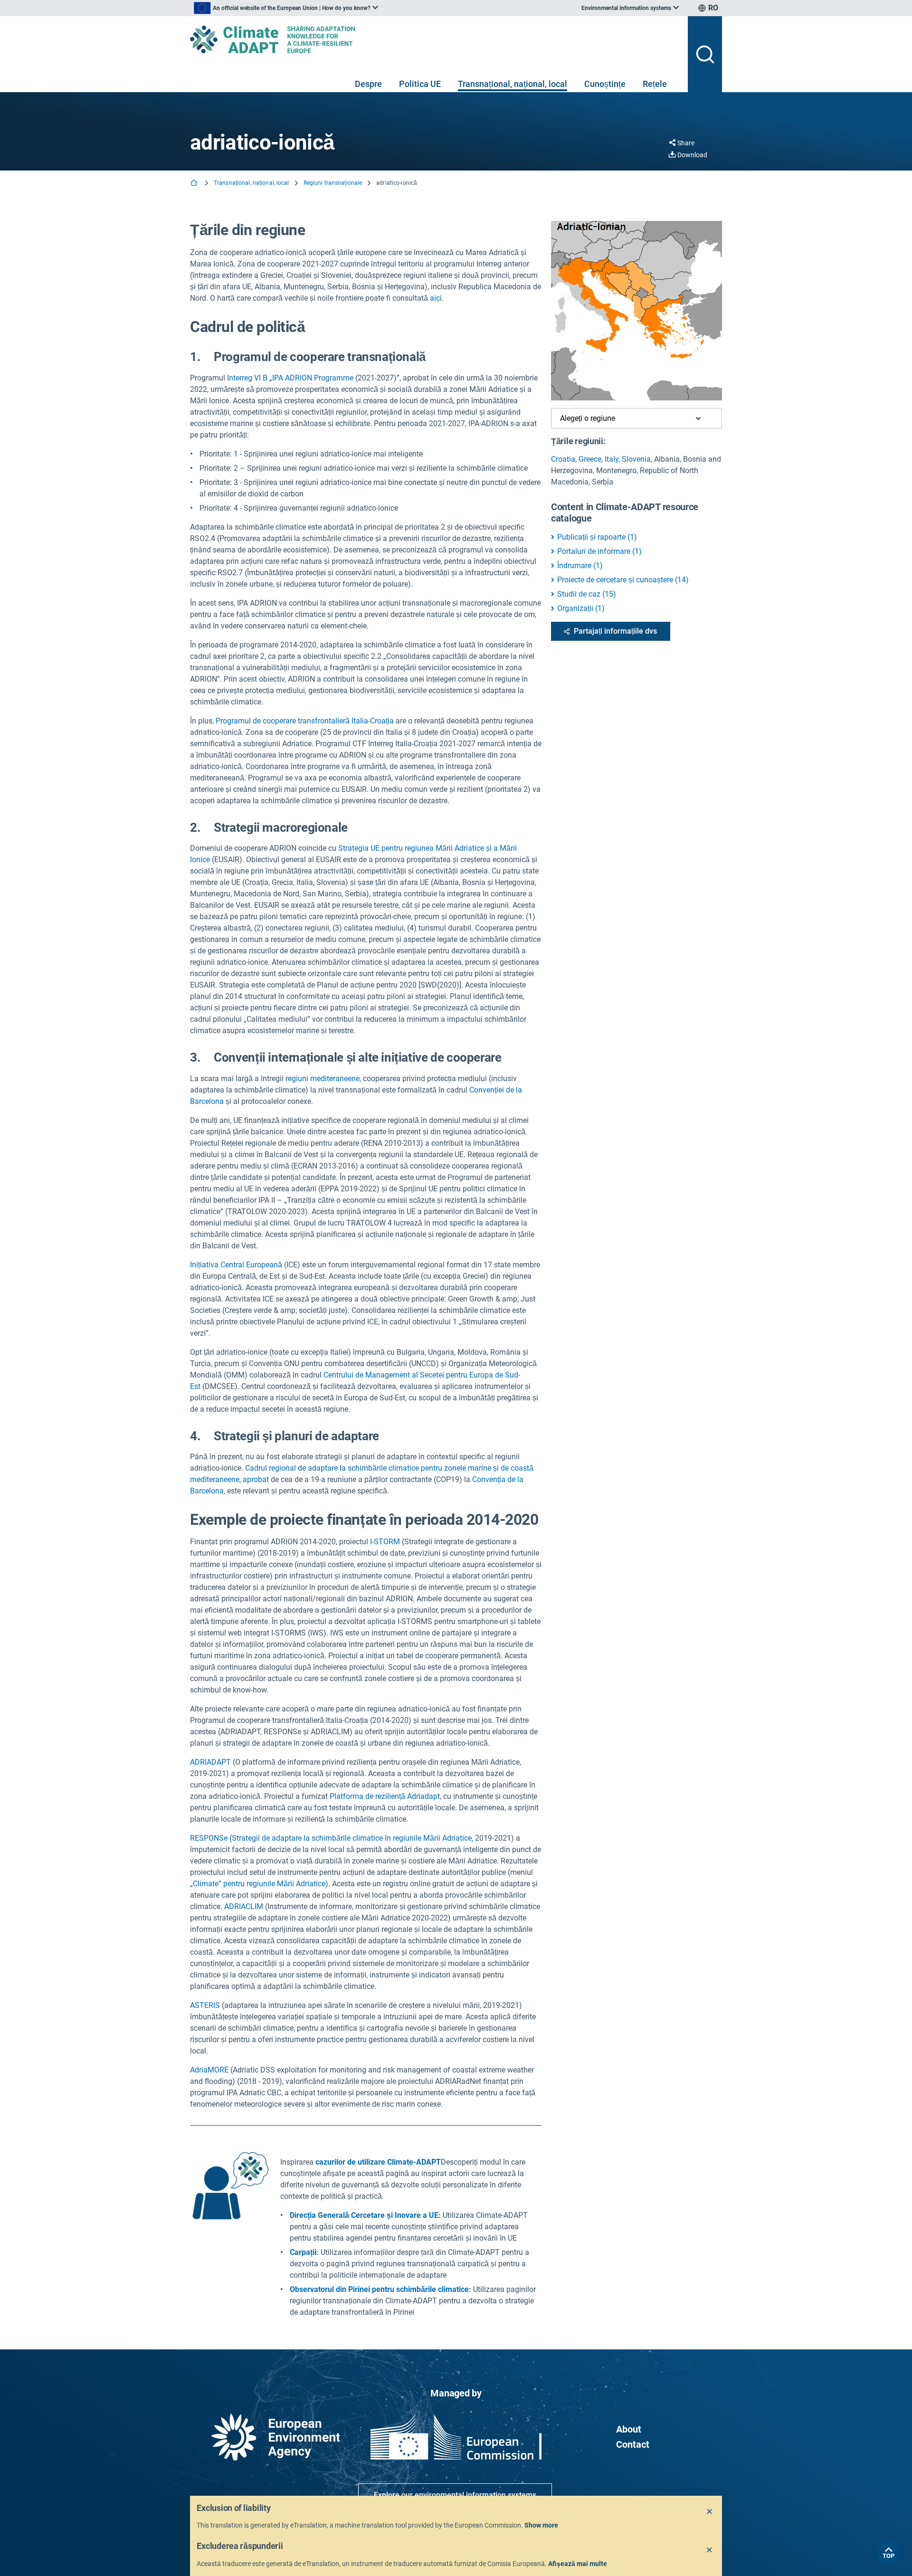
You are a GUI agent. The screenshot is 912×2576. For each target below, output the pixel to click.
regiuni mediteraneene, (323, 1079)
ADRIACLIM (244, 1906)
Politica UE (420, 84)
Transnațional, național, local (513, 84)
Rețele (655, 84)
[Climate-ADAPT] (435, 39)
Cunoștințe (605, 84)
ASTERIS (205, 2005)
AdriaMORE (210, 2070)
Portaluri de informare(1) (599, 551)
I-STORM (385, 1542)
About (629, 2429)
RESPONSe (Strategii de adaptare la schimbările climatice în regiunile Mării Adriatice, (332, 1838)
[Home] (195, 184)
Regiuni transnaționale (333, 183)
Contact (633, 2444)
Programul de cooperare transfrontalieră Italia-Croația (305, 721)
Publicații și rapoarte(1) (597, 537)
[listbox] (286, 8)
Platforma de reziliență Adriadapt (385, 1796)
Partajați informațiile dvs (615, 631)
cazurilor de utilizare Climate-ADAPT (378, 2162)
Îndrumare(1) (580, 566)
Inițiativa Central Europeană (236, 1265)
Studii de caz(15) (587, 594)
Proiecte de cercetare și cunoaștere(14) (623, 580)
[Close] (710, 2512)
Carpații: (304, 2252)
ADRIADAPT (210, 1762)
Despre (368, 84)
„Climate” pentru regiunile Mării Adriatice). (260, 1884)
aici (436, 298)
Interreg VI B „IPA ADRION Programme (290, 378)
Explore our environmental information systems (455, 2495)
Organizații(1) (581, 608)
